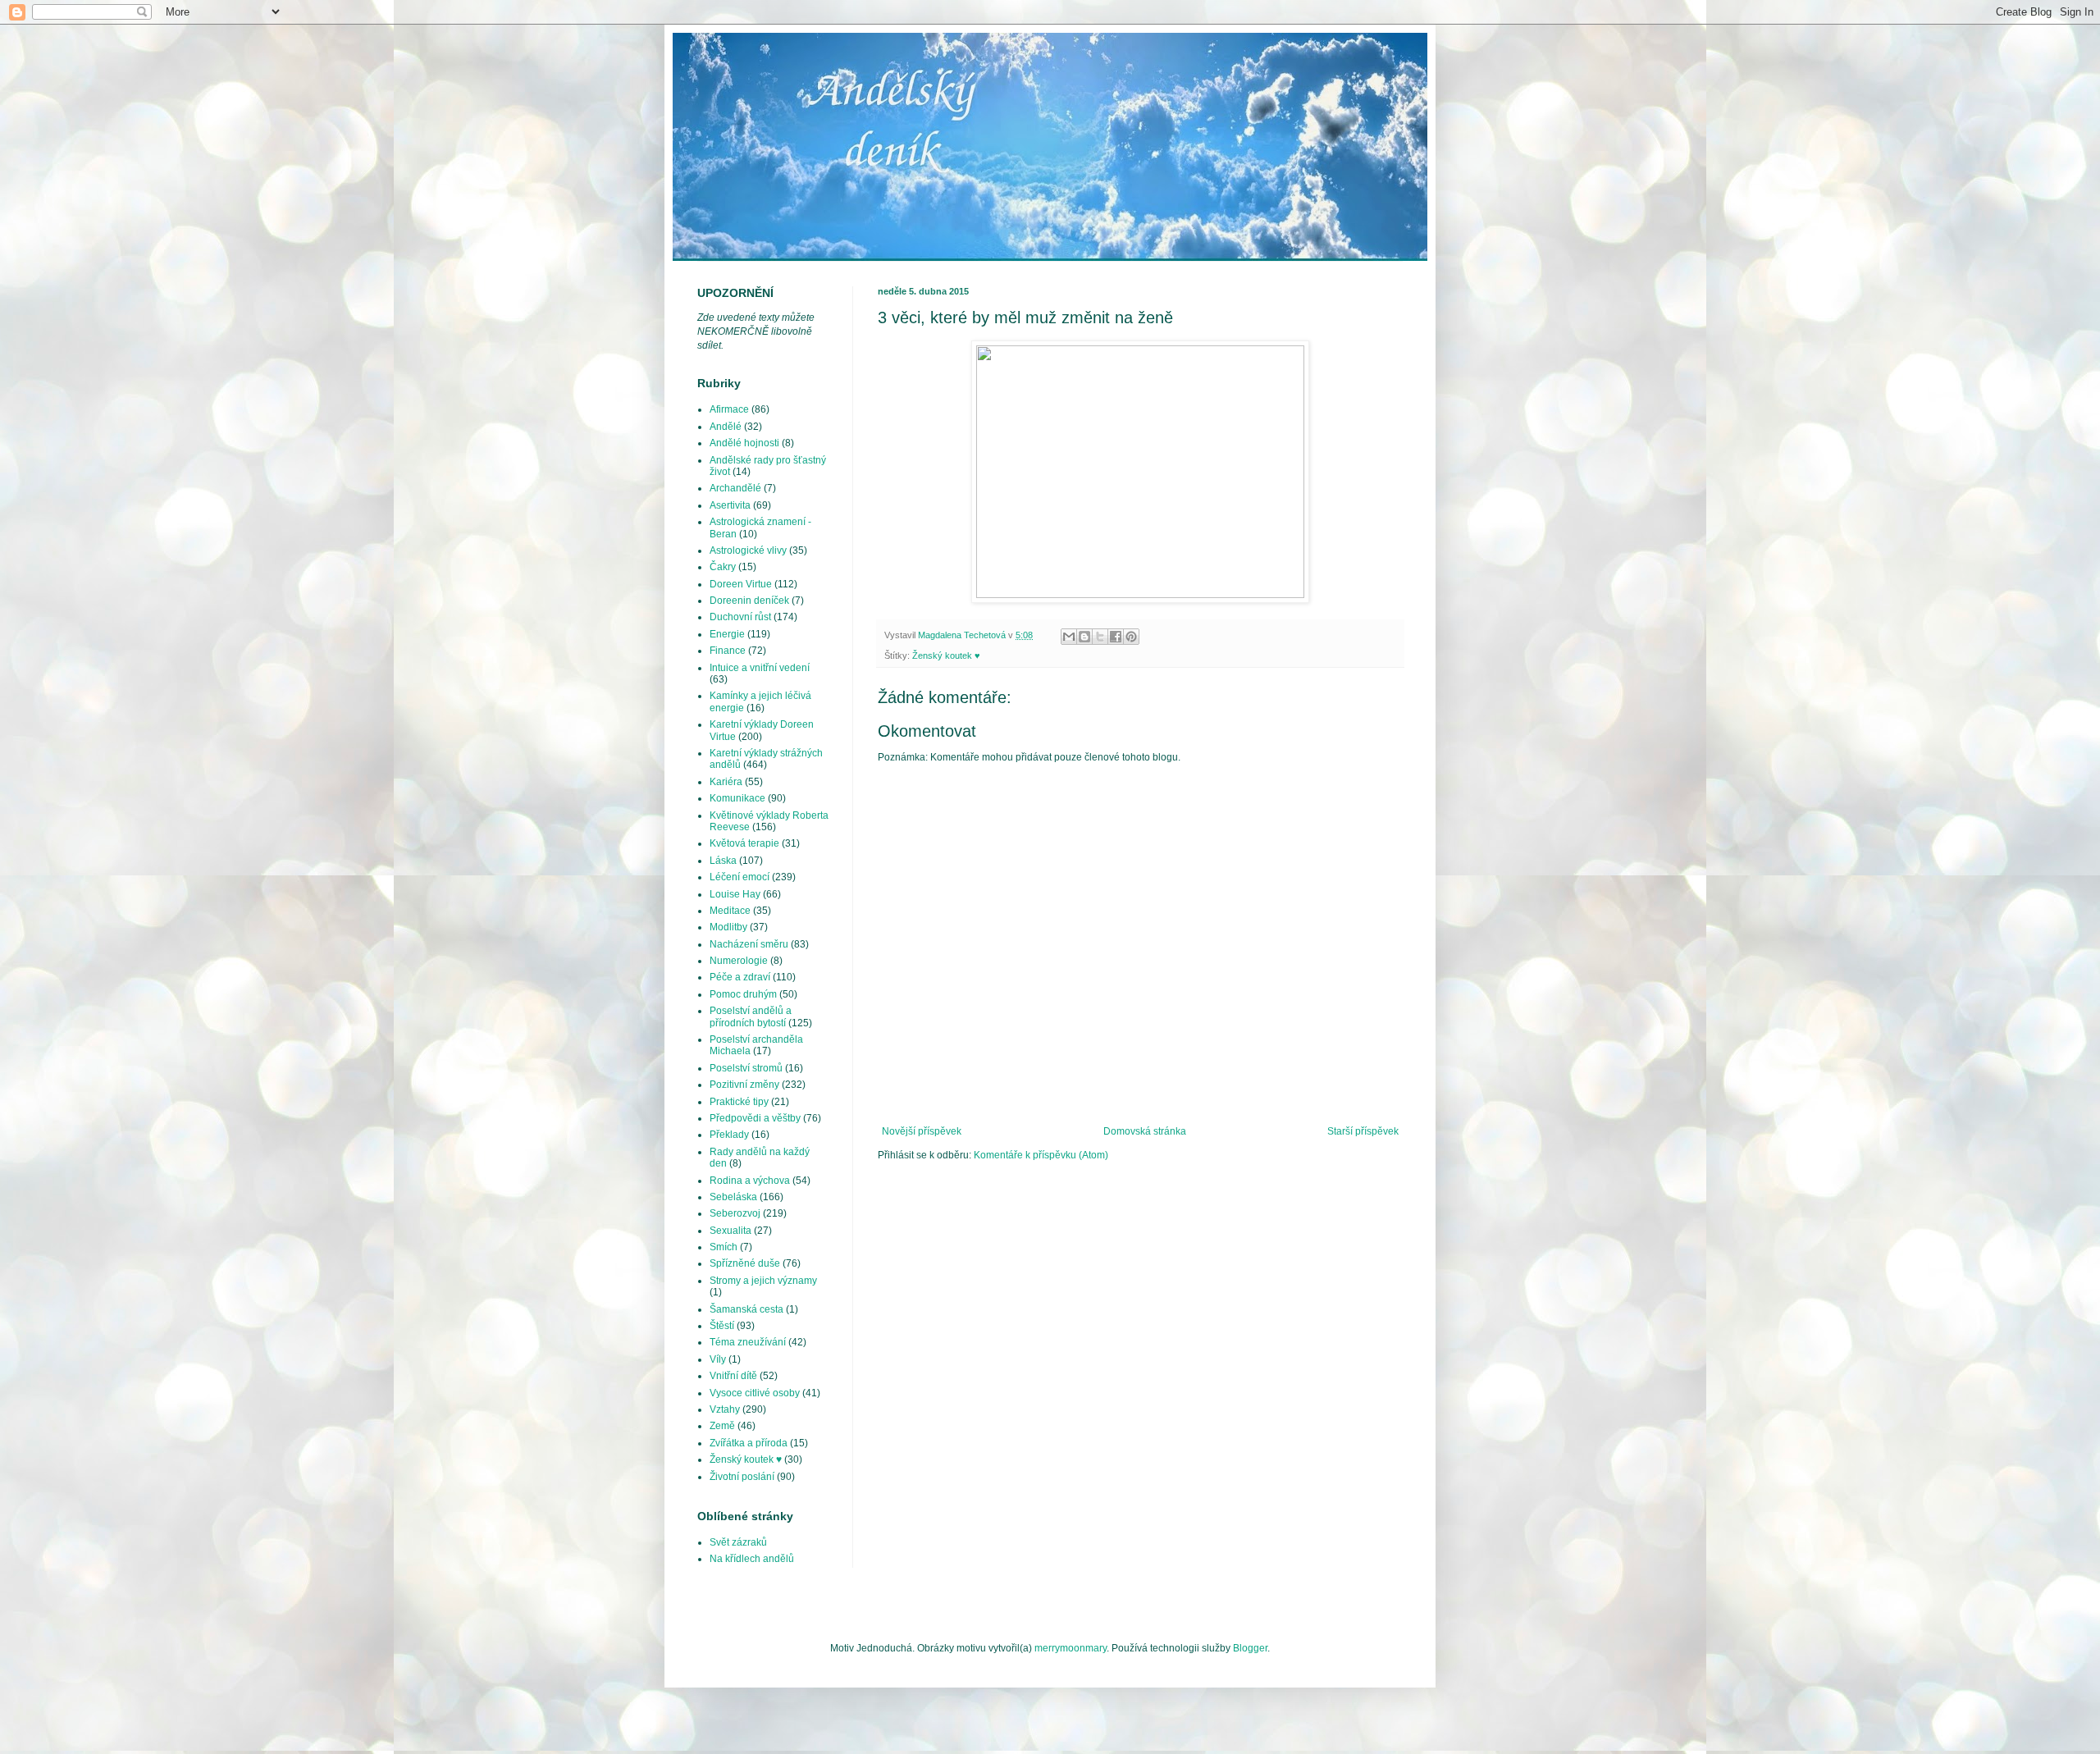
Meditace (730, 911)
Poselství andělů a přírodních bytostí (751, 1016)
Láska (723, 861)
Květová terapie (744, 843)
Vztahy (725, 1409)
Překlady (729, 1135)
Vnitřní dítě (733, 1376)
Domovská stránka (1145, 1131)
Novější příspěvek (922, 1131)
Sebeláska (733, 1197)
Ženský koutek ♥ (946, 655)
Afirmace (729, 409)
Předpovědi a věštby (755, 1118)
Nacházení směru (749, 944)
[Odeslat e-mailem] (1069, 637)
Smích (724, 1247)
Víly (718, 1359)
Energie (727, 634)
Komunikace (737, 798)
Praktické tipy (739, 1102)
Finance (728, 651)
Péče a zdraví (740, 977)
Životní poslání (742, 1477)
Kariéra (726, 782)
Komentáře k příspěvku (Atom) (1041, 1155)
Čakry (723, 567)
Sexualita (730, 1231)
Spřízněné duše (745, 1263)
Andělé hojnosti (744, 443)
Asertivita (730, 505)
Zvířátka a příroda (749, 1443)
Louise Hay (735, 894)
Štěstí (722, 1326)
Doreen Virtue (741, 584)
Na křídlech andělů (752, 1559)
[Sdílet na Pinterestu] (1131, 637)
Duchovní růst (740, 617)
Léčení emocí (740, 877)
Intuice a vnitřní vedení (760, 668)
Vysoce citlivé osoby (755, 1393)
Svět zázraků (738, 1542)
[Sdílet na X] (1100, 637)
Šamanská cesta (746, 1309)
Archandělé (735, 488)
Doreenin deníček (749, 601)
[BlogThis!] (1084, 637)
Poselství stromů (746, 1068)
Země (722, 1426)
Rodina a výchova (750, 1181)
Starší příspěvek (1363, 1131)
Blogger (1250, 1648)
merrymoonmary (1071, 1648)
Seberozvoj (735, 1213)
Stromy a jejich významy (763, 1281)
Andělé (726, 427)
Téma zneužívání (748, 1342)
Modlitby (728, 927)
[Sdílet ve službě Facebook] (1116, 637)
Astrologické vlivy (748, 550)
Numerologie (739, 961)
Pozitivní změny (744, 1085)
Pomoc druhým (743, 994)
